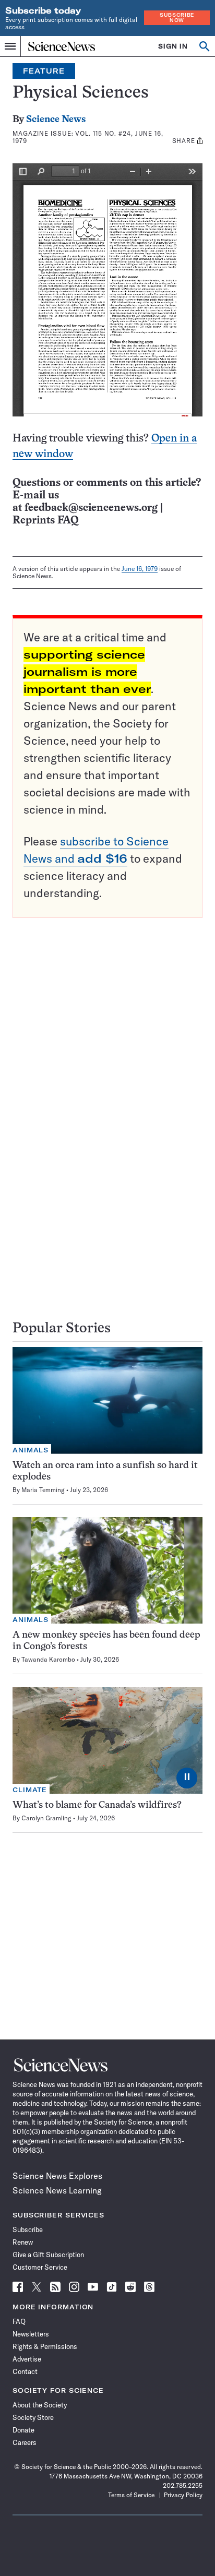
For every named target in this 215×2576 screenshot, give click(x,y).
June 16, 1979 (140, 569)
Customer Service (40, 2267)
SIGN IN (173, 46)
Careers (25, 2442)
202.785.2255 (183, 2485)
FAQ (19, 2321)
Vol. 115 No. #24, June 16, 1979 (88, 137)
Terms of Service (131, 2495)
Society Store (33, 2417)
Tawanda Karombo (48, 1659)
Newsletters (31, 2334)
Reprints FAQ (45, 521)
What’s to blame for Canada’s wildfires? (97, 1805)
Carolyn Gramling (46, 1818)
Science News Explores (57, 2176)
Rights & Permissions (45, 2346)
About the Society (40, 2405)
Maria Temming (43, 1490)
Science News (56, 120)
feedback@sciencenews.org (91, 508)
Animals (31, 1450)
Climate (30, 1790)
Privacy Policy (183, 2495)
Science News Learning (57, 2190)
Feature (44, 71)
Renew (23, 2242)
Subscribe (28, 2229)
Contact (25, 2371)
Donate (23, 2430)
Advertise (27, 2359)
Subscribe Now (177, 17)
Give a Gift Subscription (48, 2255)
